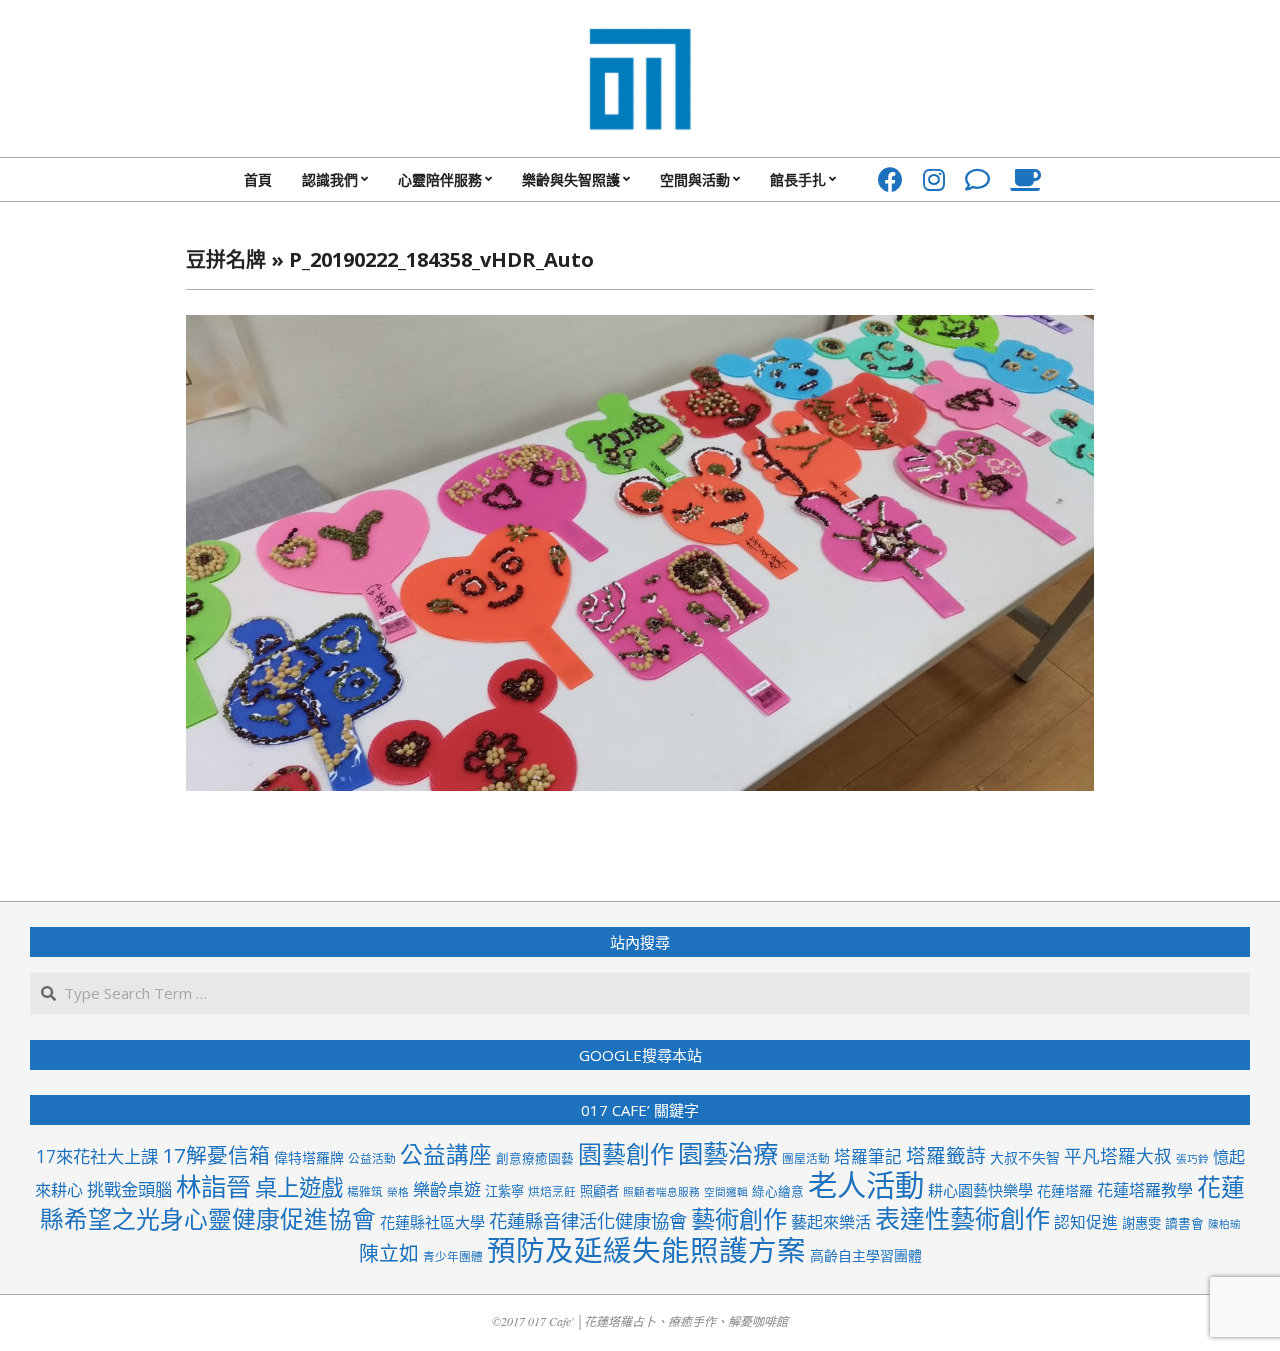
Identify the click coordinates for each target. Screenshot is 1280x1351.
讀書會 (1184, 1223)
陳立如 (389, 1253)
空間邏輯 (726, 1192)
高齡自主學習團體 (866, 1255)
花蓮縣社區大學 (432, 1222)
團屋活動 (806, 1158)
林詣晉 (213, 1186)
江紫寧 (504, 1191)
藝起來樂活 (831, 1222)
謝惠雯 (1141, 1223)
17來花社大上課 (97, 1156)
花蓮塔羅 (1065, 1190)
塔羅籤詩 (946, 1155)
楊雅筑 (365, 1191)
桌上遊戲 (299, 1187)
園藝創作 (626, 1153)
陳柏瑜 (1224, 1224)
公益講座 (446, 1154)
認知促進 (1086, 1222)
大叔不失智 (1025, 1157)
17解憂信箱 (216, 1155)
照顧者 (599, 1191)
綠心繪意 (778, 1191)
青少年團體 (453, 1256)
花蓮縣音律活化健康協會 (588, 1220)
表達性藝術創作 (962, 1218)
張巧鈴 (1192, 1159)
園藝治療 (728, 1153)
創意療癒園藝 (535, 1158)
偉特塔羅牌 (309, 1157)
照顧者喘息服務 (661, 1192)
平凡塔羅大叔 (1118, 1156)
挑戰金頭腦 (129, 1189)
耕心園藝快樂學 (980, 1190)
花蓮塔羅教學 (1145, 1190)
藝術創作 (739, 1218)
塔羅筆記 (868, 1156)
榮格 (398, 1192)
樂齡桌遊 (447, 1189)
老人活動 (866, 1185)
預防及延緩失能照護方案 (646, 1250)
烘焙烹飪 (552, 1191)
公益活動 (372, 1158)
